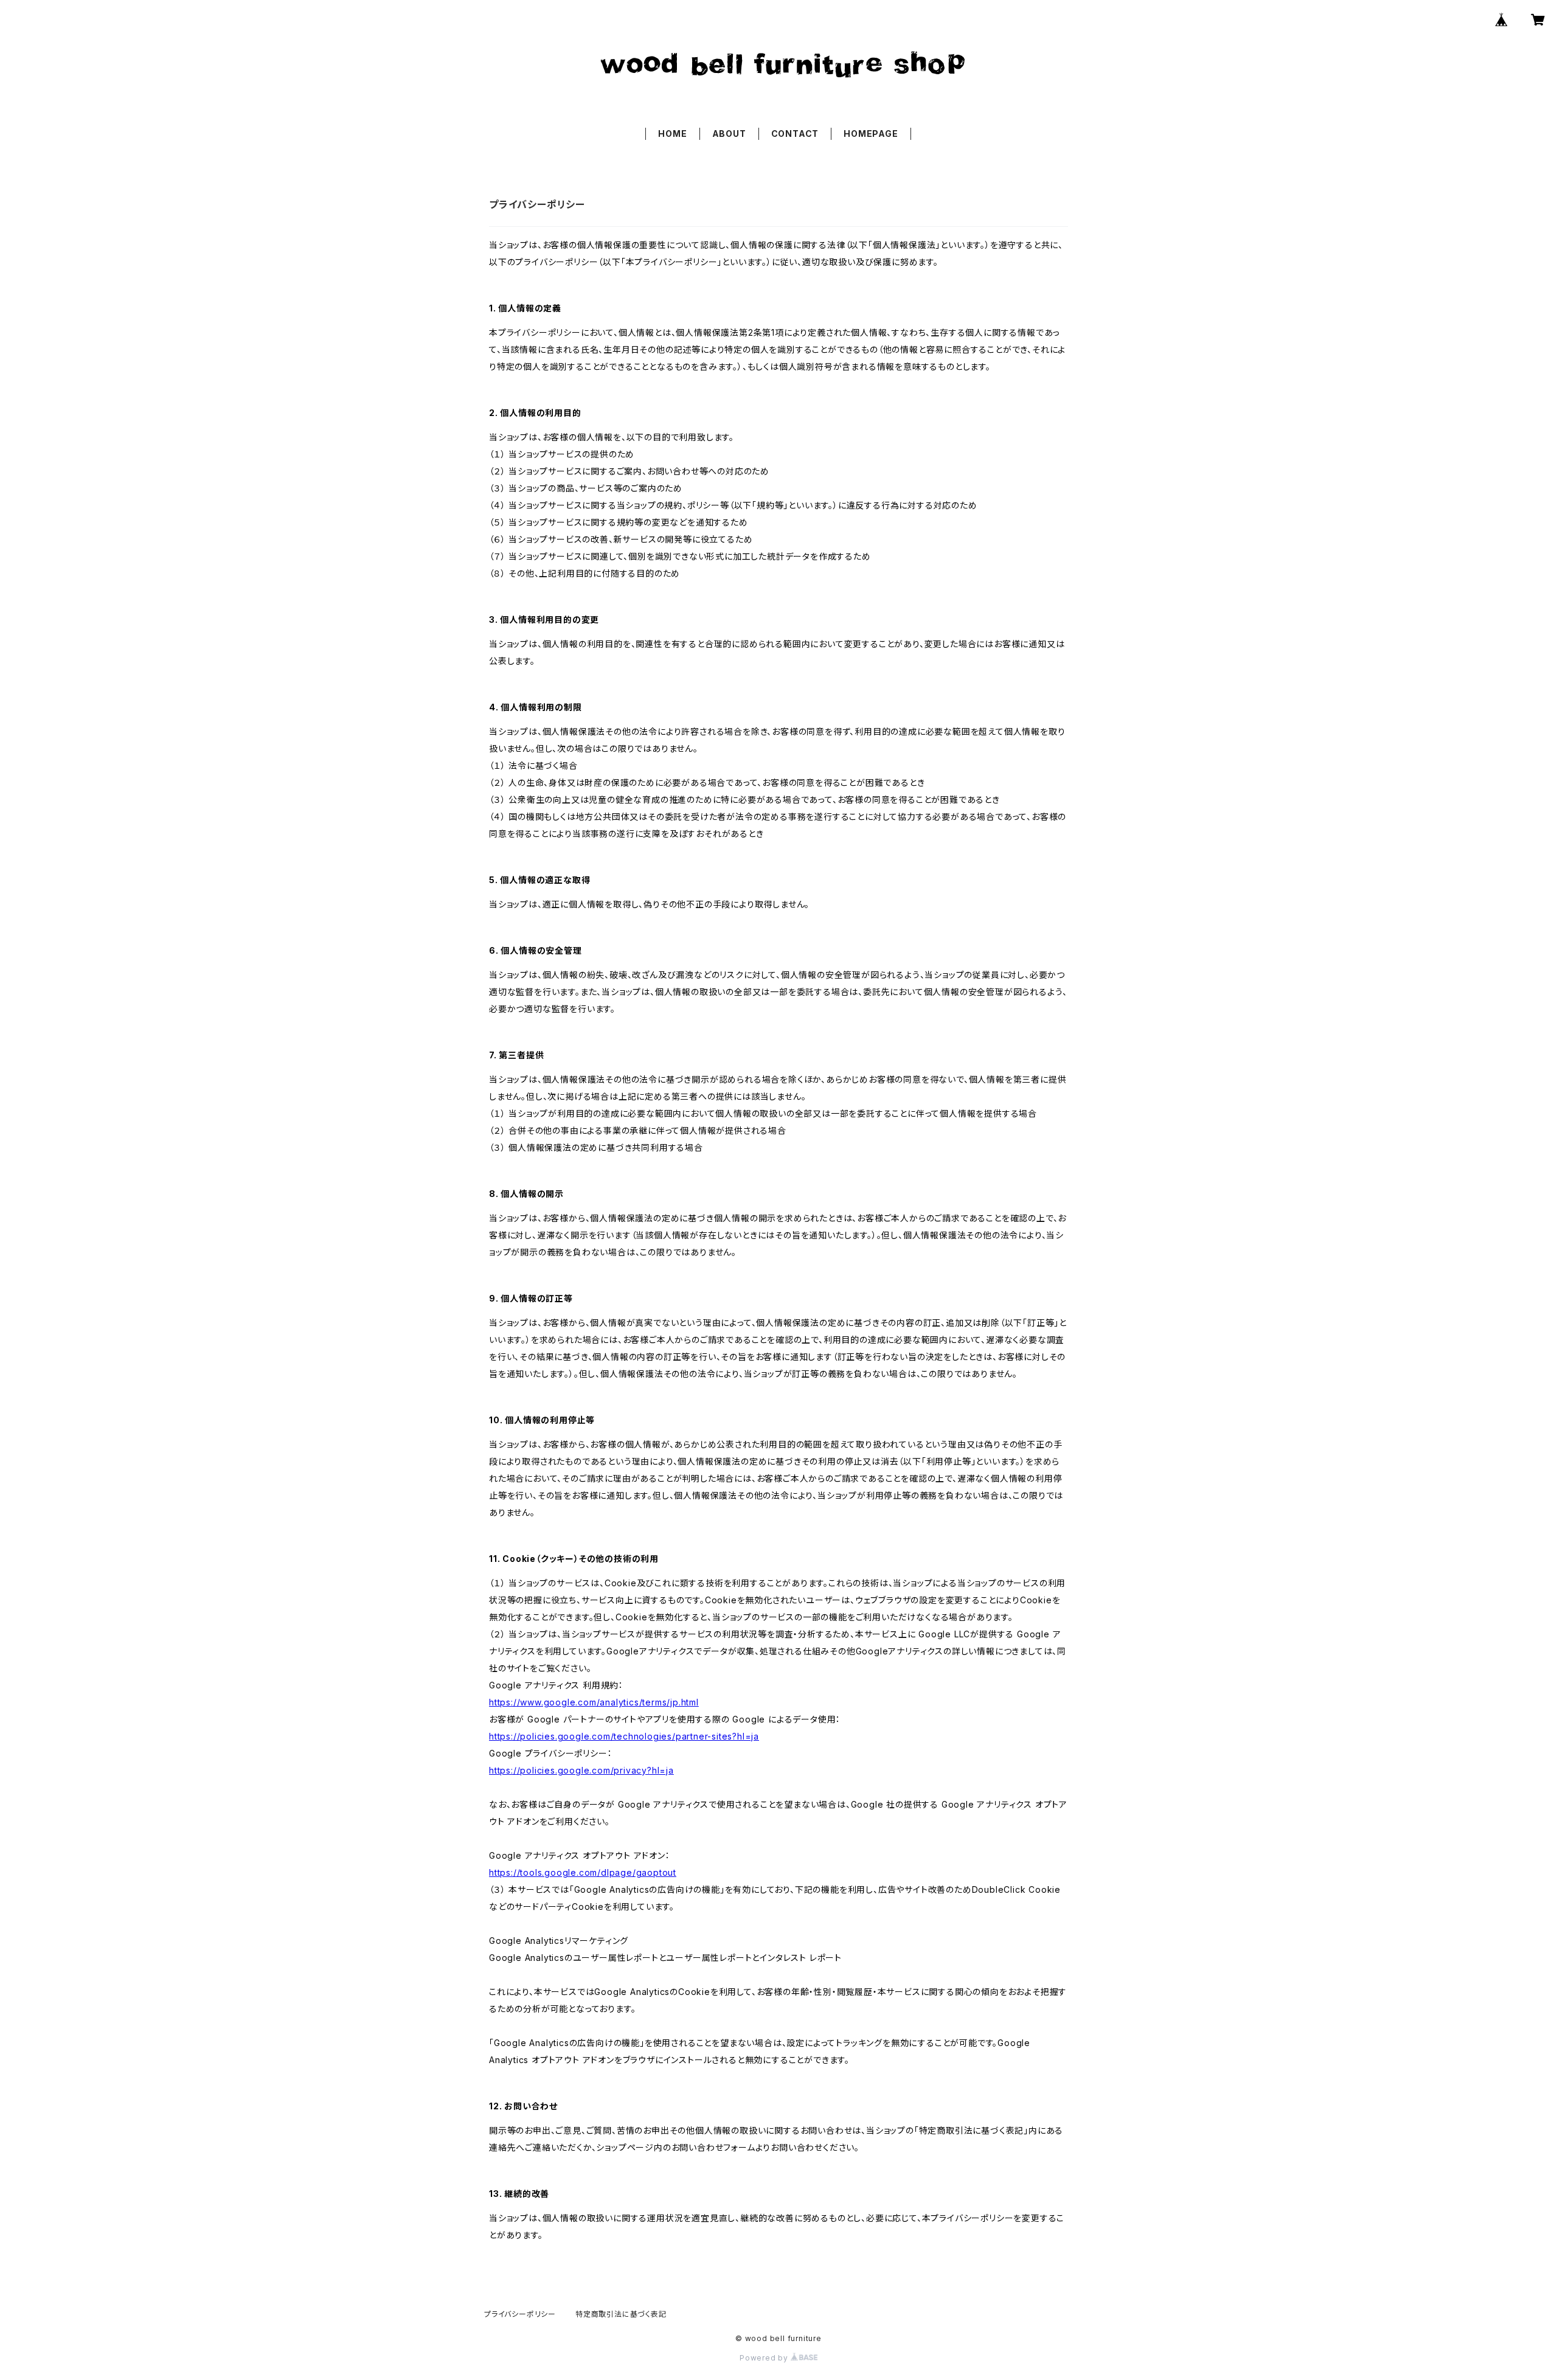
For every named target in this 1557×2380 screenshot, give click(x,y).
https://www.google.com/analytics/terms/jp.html (594, 1702)
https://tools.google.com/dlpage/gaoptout (583, 1872)
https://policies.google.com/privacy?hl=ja (581, 1770)
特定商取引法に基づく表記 (621, 2314)
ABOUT (729, 134)
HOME (672, 134)
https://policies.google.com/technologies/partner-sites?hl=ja (624, 1736)
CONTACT (795, 134)
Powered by (765, 2358)
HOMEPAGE (871, 134)
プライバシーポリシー (520, 2314)
